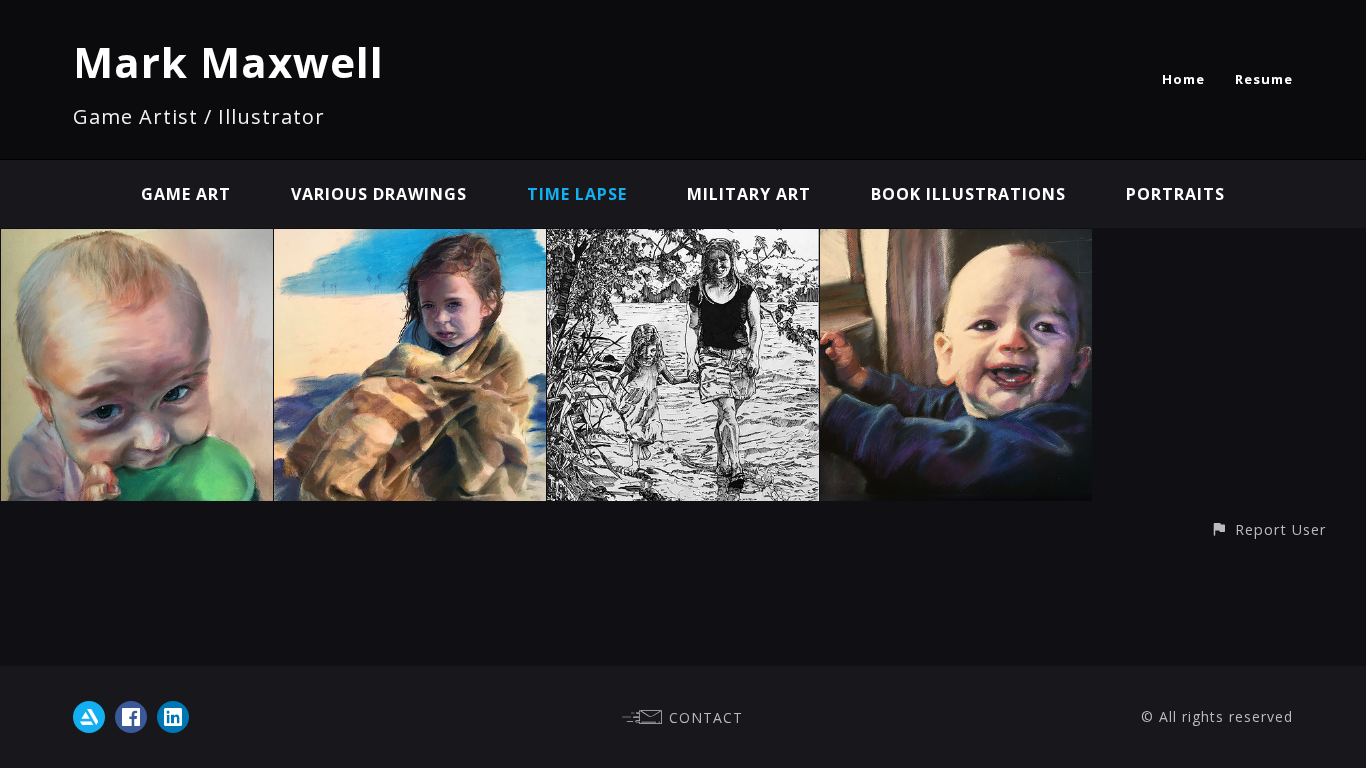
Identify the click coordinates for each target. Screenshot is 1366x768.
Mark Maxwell (228, 61)
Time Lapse (577, 194)
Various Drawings (379, 194)
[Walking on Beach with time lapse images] (683, 243)
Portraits (1175, 194)
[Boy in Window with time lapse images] (956, 243)
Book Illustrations (968, 194)
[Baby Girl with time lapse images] (137, 243)
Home (1183, 79)
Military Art (749, 194)
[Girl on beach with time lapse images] (410, 243)
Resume (1264, 79)
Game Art (186, 194)
